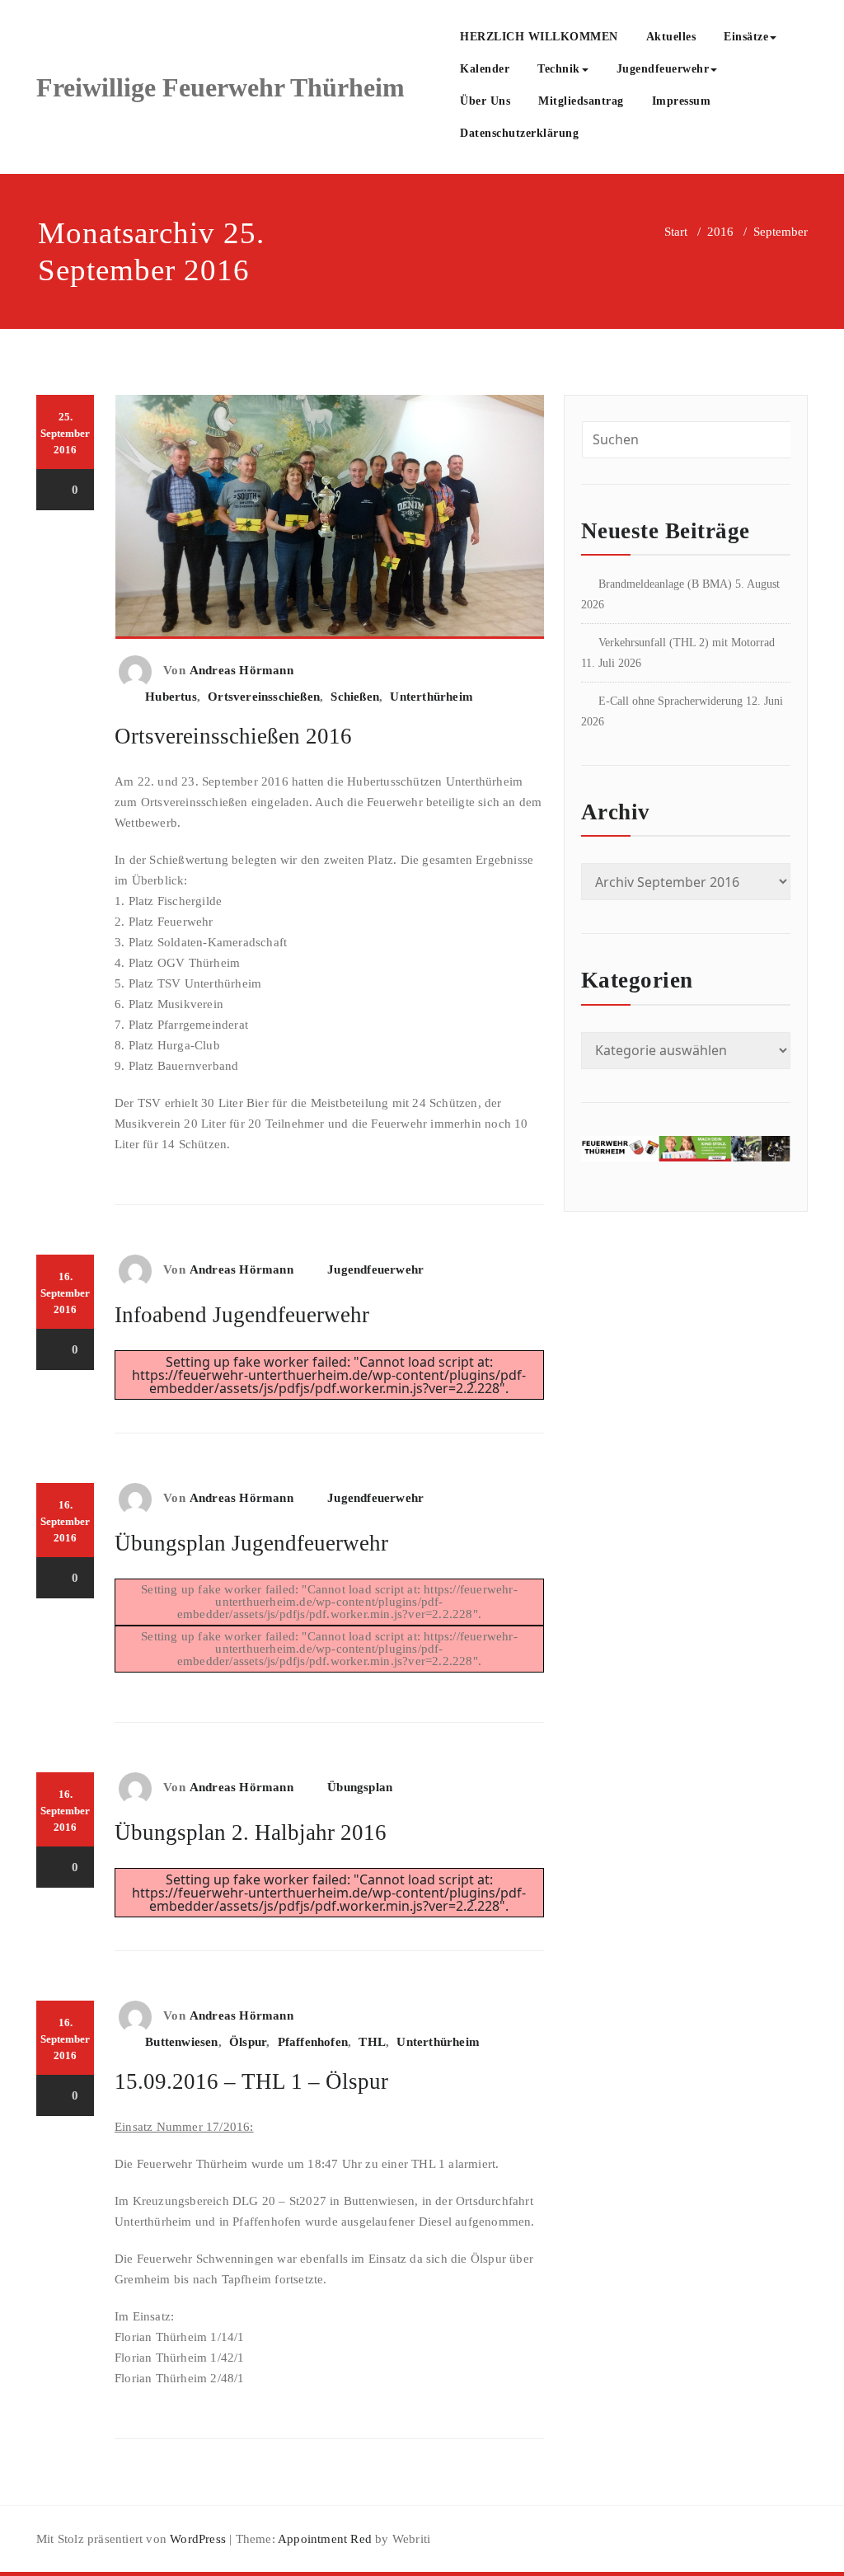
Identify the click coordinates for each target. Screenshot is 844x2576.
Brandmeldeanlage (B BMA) (665, 584)
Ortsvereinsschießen (264, 697)
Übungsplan (360, 1787)
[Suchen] (611, 135)
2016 (720, 232)
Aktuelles (671, 37)
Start (676, 232)
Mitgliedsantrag (581, 101)
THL (372, 2042)
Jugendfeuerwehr (663, 69)
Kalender (485, 69)
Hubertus (171, 697)
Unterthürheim (431, 697)
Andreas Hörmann (241, 670)
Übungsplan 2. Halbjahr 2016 (251, 1832)
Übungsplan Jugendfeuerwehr (251, 1543)
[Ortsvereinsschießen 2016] (330, 523)
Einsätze (746, 37)
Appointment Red (324, 2539)
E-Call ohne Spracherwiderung (671, 701)
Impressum (682, 101)
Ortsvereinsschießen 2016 (233, 736)
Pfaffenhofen (313, 2042)
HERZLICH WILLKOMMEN (539, 37)
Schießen (355, 697)
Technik (559, 69)
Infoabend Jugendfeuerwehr (242, 1315)
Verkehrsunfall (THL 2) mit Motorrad (687, 643)
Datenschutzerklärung (519, 133)
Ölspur (248, 2042)
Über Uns (485, 101)
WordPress (198, 2539)
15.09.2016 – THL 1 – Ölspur (251, 2081)
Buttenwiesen (181, 2042)
